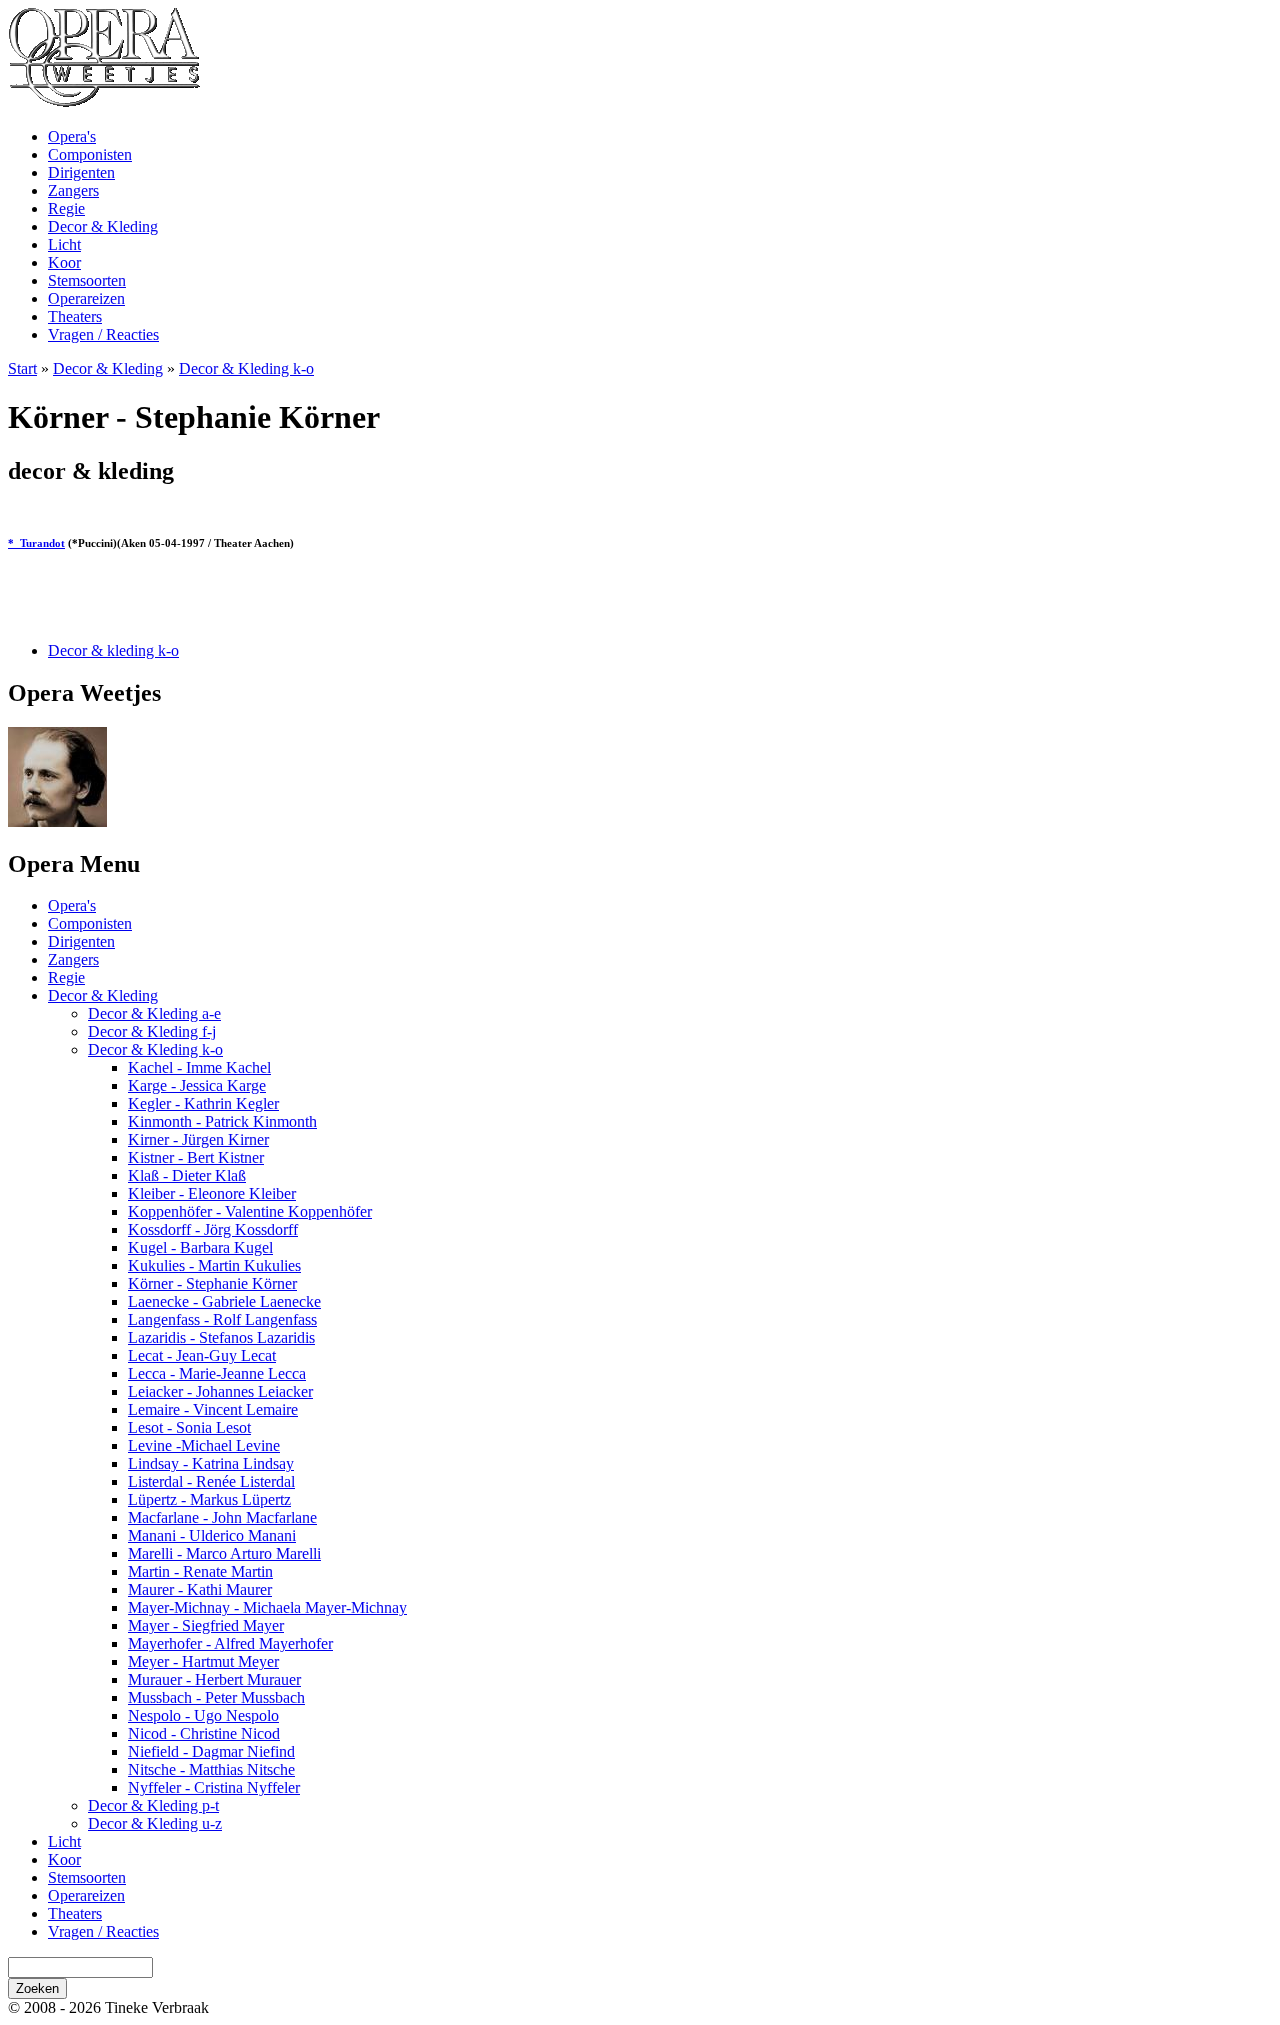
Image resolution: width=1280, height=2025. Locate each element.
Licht (64, 244)
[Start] (104, 102)
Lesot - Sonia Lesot (189, 1427)
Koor (64, 262)
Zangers (73, 190)
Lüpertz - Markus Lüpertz (209, 1499)
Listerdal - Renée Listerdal (211, 1481)
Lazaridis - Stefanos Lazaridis (221, 1337)
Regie (66, 208)
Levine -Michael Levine (204, 1445)
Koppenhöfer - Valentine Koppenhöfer (250, 1211)
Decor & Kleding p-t (153, 1805)
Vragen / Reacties (103, 334)
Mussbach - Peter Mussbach (216, 1697)
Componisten (90, 154)
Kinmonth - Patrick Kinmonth (222, 1121)
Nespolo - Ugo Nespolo (203, 1715)
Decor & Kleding (103, 226)
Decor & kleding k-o (113, 650)
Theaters (75, 316)
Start (22, 368)
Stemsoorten (87, 280)
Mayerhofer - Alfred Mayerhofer (230, 1643)
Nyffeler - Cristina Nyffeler (214, 1787)
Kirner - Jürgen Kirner (198, 1139)
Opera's (72, 136)
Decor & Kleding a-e (154, 1013)
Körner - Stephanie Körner (212, 1283)
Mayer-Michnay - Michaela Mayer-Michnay (267, 1607)
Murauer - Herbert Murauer (214, 1679)
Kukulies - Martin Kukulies (214, 1265)
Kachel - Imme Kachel (199, 1067)
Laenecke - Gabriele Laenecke (224, 1301)
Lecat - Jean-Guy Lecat (202, 1355)
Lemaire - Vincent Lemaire (213, 1409)
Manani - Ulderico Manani (212, 1535)
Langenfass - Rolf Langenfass (222, 1319)
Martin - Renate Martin (200, 1571)
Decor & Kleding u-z (155, 1823)
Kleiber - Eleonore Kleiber (212, 1193)
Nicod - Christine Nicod (204, 1733)
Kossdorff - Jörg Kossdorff (213, 1229)
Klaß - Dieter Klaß (187, 1175)
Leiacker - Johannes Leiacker (220, 1391)
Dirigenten (81, 172)
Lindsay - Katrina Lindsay (211, 1463)
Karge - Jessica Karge (197, 1085)
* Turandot (36, 543)
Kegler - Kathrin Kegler (203, 1103)
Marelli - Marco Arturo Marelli (224, 1553)
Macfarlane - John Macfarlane (222, 1517)
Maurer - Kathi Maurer (200, 1589)
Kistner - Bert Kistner (196, 1157)
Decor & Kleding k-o (246, 368)
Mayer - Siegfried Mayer (206, 1625)
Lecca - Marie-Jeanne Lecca (217, 1373)
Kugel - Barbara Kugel (200, 1247)
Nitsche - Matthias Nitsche (211, 1769)
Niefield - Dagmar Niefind (211, 1751)
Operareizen (86, 298)
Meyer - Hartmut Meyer (203, 1661)
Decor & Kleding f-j (152, 1031)
